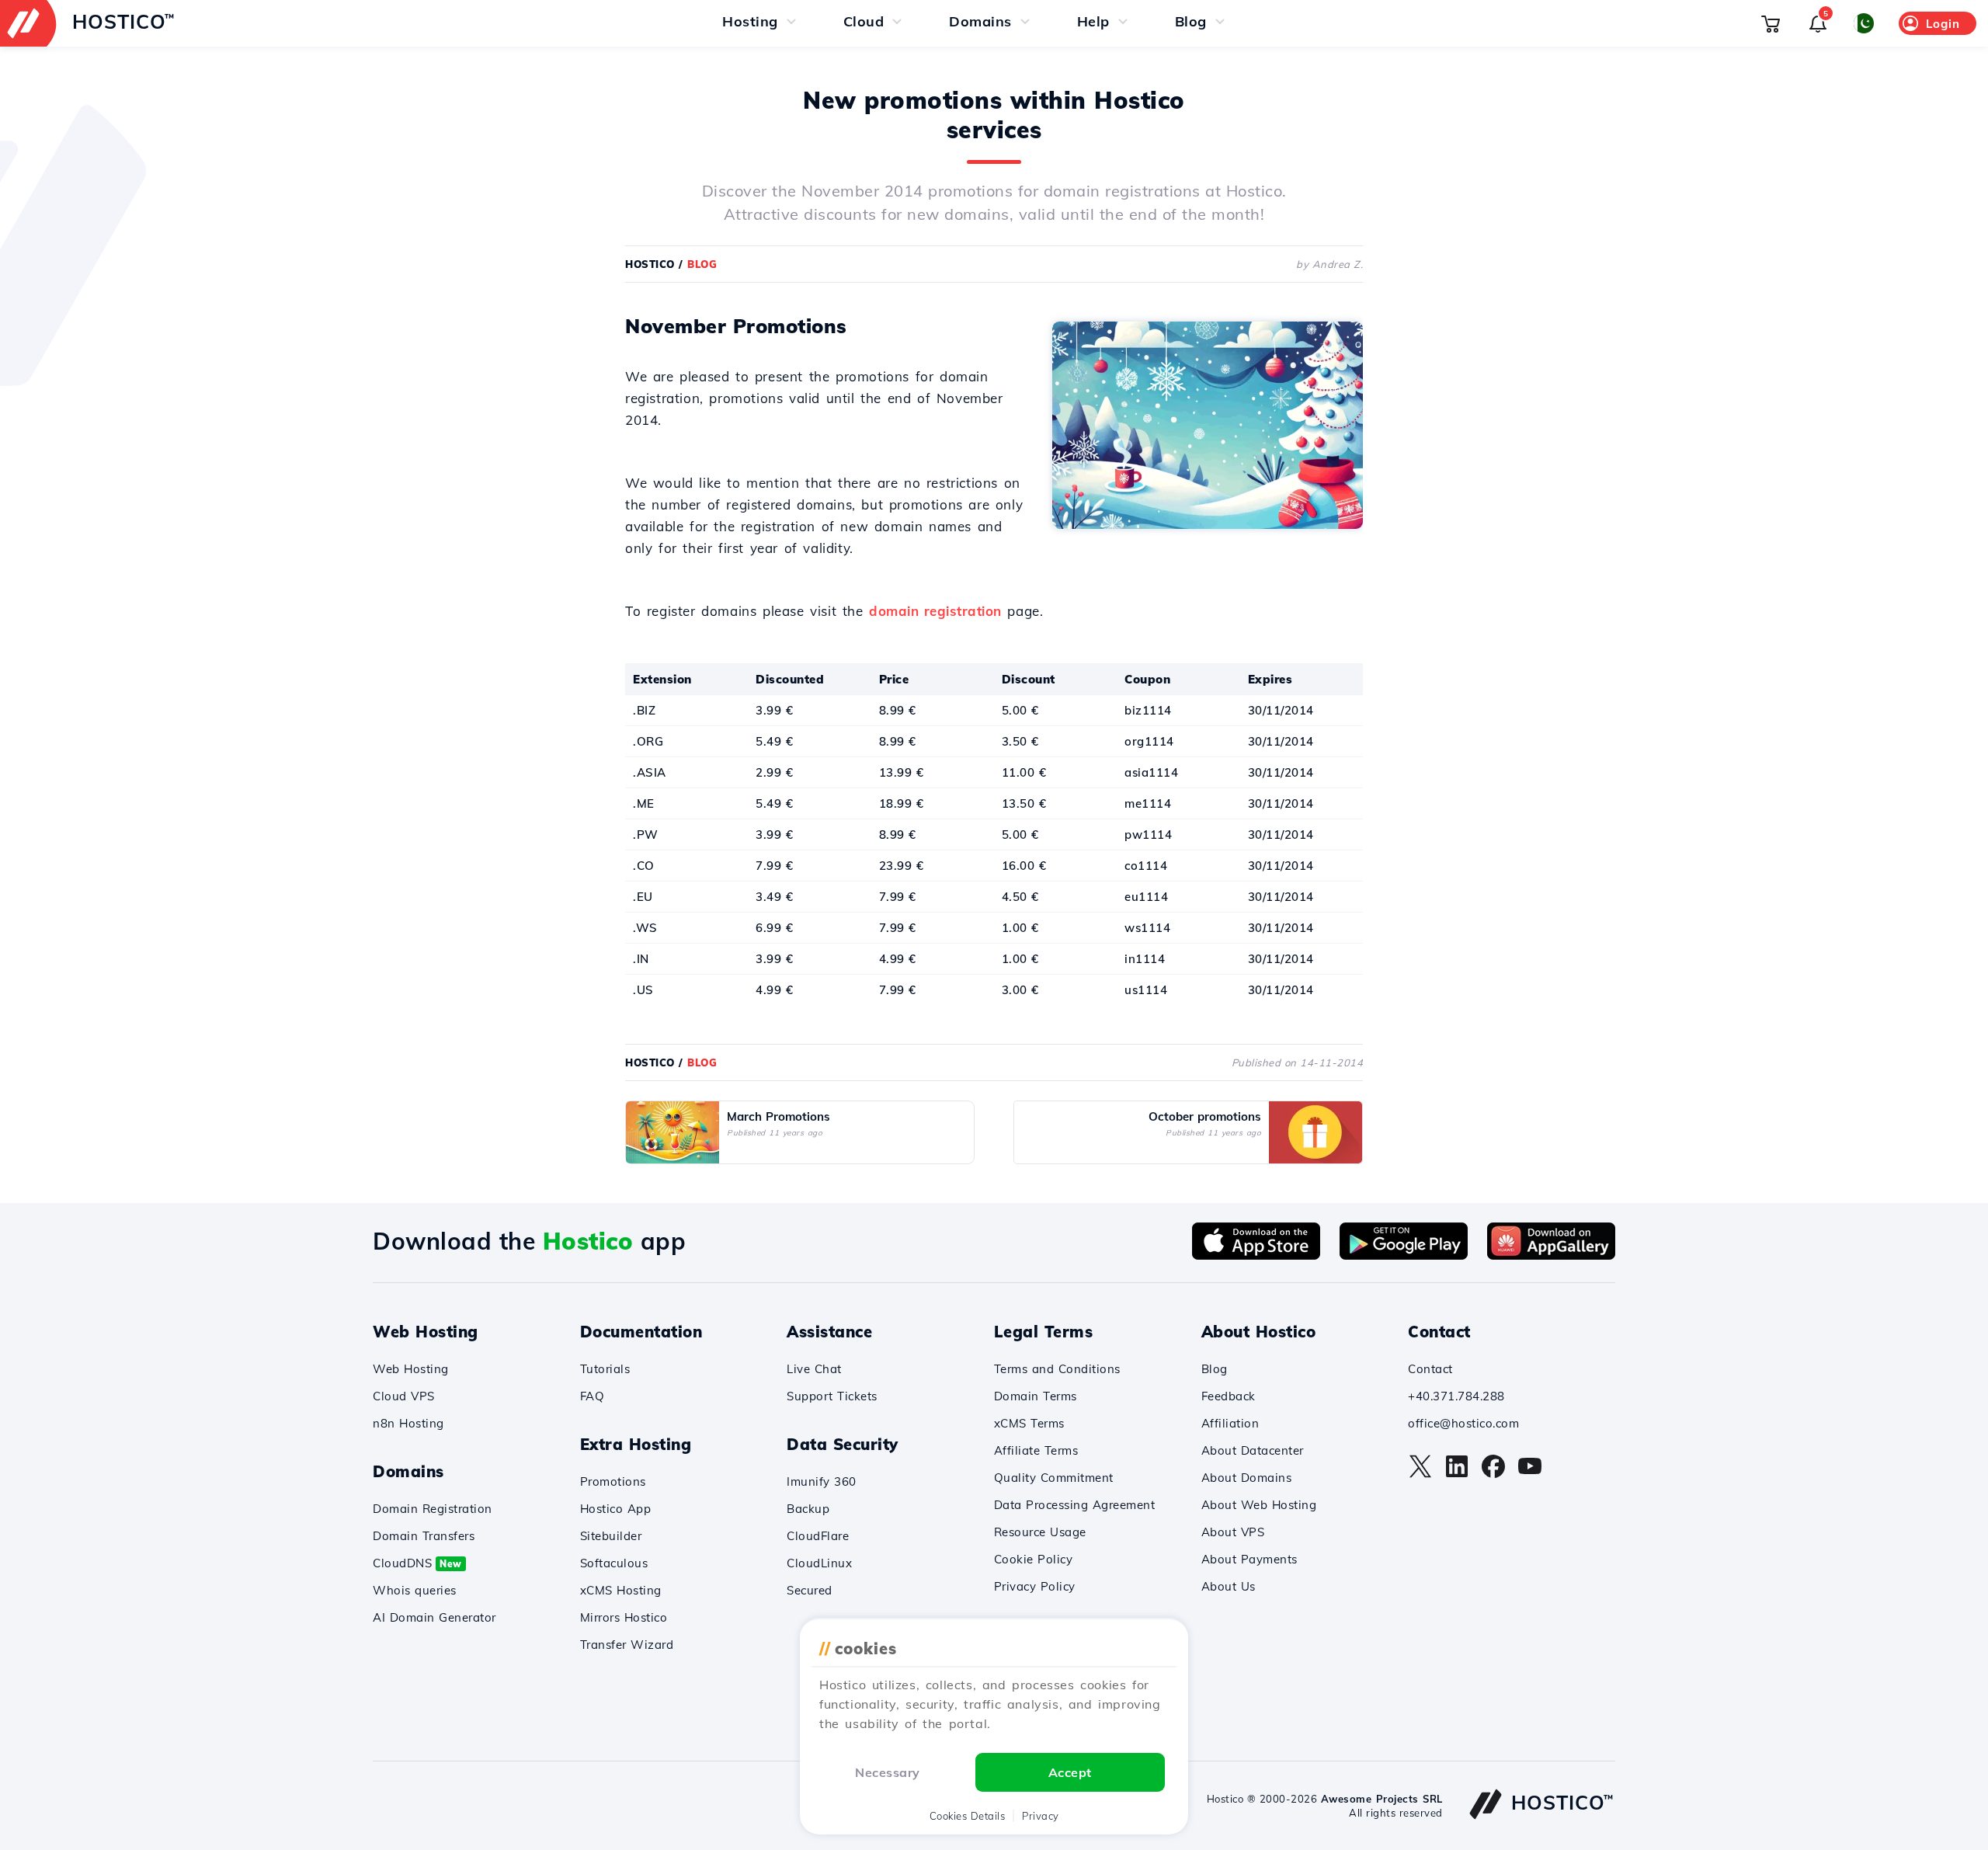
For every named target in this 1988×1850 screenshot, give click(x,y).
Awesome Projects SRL (1382, 1799)
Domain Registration (433, 1509)
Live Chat (814, 1369)
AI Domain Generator (434, 1617)
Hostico (650, 264)
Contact (1430, 1369)
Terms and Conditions (1057, 1369)
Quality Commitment (1054, 1478)
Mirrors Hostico (624, 1617)
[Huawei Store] (1551, 1255)
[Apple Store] (1256, 1255)
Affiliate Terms (1036, 1450)
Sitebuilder (611, 1536)
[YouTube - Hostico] (1530, 1474)
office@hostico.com (1463, 1423)
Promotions (613, 1481)
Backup (808, 1509)
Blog (1215, 1369)
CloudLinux (819, 1563)
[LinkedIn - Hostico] (1457, 1474)
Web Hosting (411, 1369)
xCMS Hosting (621, 1590)
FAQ (593, 1396)
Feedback (1229, 1396)
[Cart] (1771, 23)
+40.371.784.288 (1456, 1396)
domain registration (935, 611)
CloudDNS (417, 1563)
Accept (1070, 1772)
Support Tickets (832, 1396)
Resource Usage (1040, 1532)
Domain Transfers (424, 1536)
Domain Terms (1036, 1396)
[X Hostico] (1420, 1474)
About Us (1229, 1586)
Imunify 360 (822, 1481)
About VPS (1233, 1532)
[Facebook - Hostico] (1493, 1474)
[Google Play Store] (1404, 1255)
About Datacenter (1253, 1450)
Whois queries (415, 1590)
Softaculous (614, 1563)
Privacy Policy (1035, 1586)
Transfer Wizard (627, 1645)
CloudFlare (818, 1536)
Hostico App (616, 1509)
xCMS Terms (1029, 1423)
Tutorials (605, 1369)
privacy (1041, 1816)
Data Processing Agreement (1075, 1505)
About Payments (1249, 1559)
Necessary (888, 1772)
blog (702, 264)
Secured (810, 1590)
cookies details (968, 1816)
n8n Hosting (408, 1423)
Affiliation (1230, 1423)
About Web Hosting (1259, 1505)
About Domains (1247, 1478)
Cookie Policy (1034, 1559)
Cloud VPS (404, 1396)
